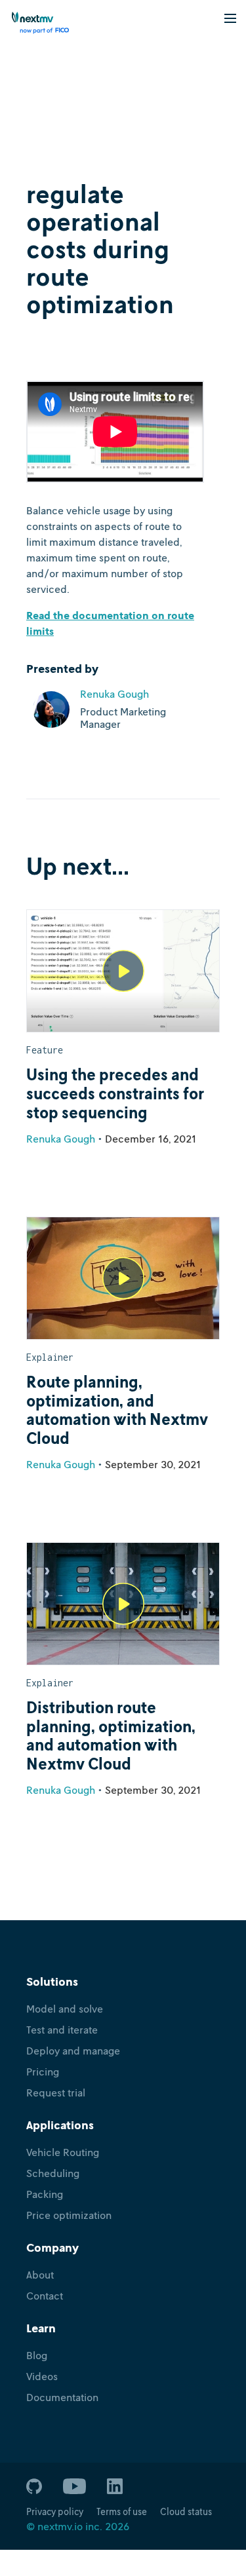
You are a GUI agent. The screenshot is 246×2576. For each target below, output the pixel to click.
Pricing (43, 2072)
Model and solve (65, 2009)
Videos (42, 2376)
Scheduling (53, 2173)
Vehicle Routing (63, 2152)
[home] (36, 23)
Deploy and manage (73, 2051)
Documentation (62, 2397)
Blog (37, 2355)
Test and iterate (62, 2030)
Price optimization (69, 2215)
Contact (45, 2296)
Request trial (56, 2093)
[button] (230, 17)
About (40, 2275)
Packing (45, 2194)
